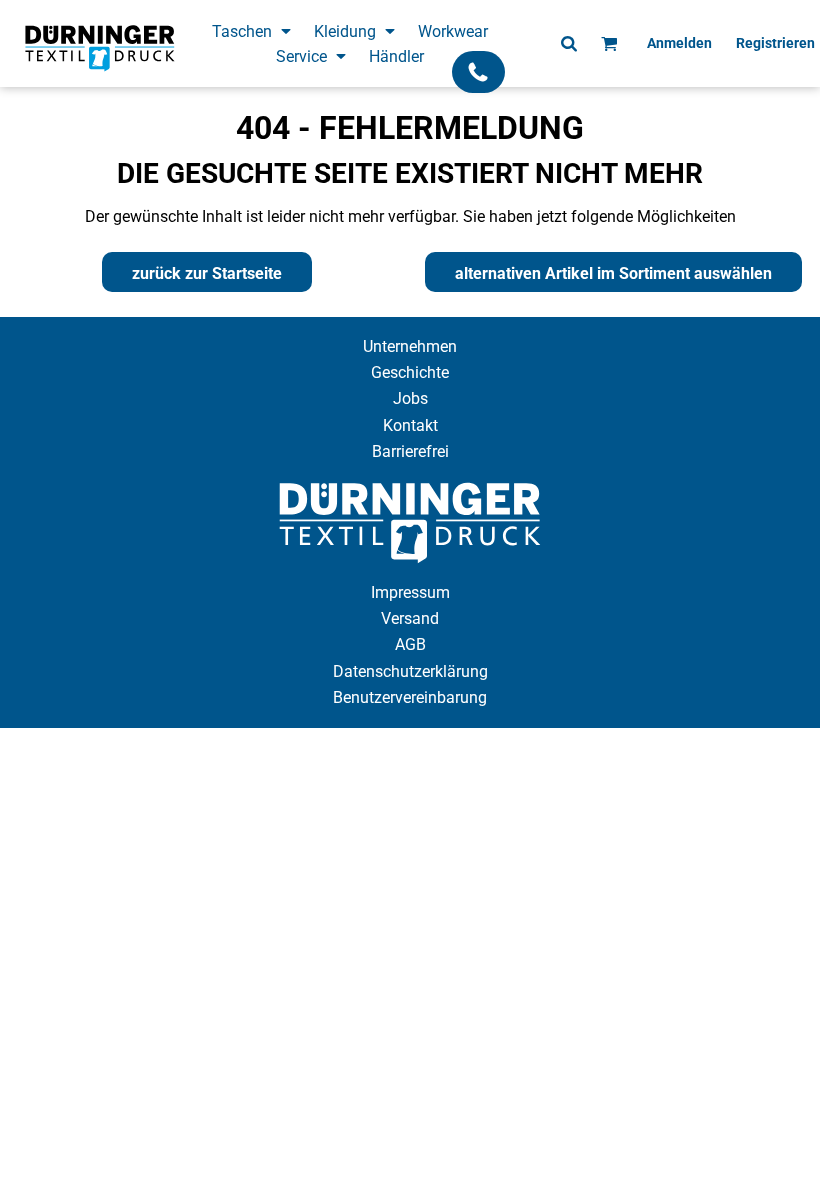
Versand (410, 618)
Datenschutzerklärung (410, 671)
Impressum (410, 592)
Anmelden (679, 43)
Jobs (410, 398)
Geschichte (410, 372)
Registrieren (775, 43)
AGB (410, 644)
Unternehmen (410, 346)
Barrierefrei (410, 451)
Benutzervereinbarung (410, 697)
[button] (253, 30)
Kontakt (410, 425)
